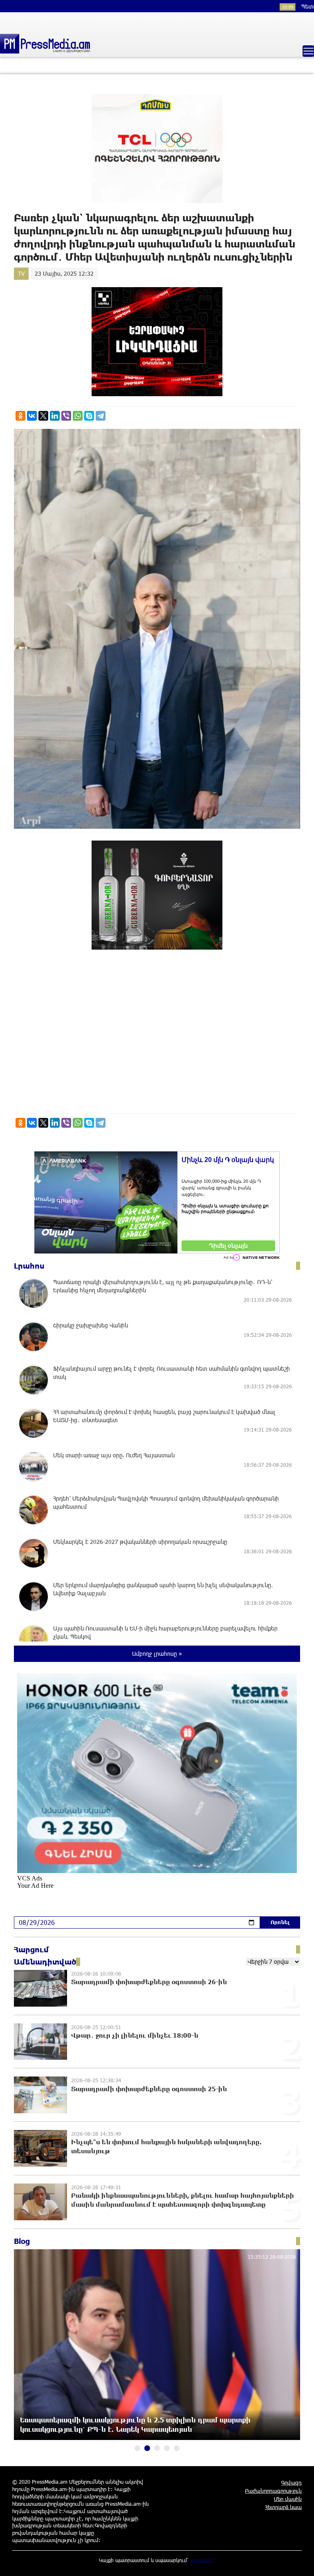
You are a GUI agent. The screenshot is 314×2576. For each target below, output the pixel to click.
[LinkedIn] (55, 416)
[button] (137, 2448)
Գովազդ (292, 2482)
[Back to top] (300, 2562)
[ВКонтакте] (32, 416)
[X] (43, 416)
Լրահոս (29, 1266)
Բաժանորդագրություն (273, 2491)
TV (21, 273)
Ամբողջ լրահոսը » (157, 1654)
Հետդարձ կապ (283, 2507)
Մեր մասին (288, 2499)
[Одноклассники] (20, 416)
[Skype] (89, 416)
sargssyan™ (203, 2560)
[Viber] (66, 416)
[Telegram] (101, 416)
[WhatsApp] (78, 416)
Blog (22, 2241)
